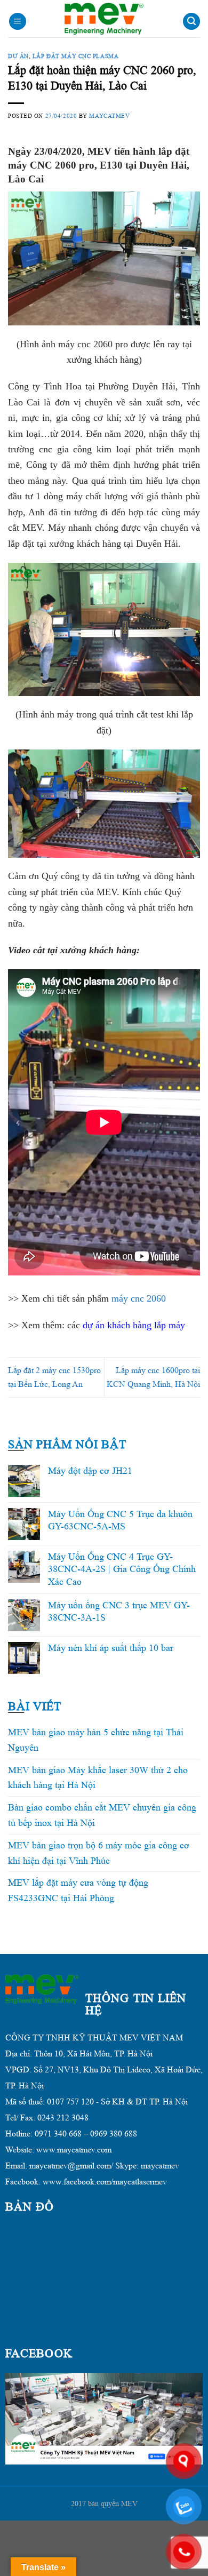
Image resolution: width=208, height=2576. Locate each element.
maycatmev (109, 116)
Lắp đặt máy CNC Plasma (75, 56)
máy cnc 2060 (139, 1298)
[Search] (191, 22)
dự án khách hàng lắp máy (134, 1325)
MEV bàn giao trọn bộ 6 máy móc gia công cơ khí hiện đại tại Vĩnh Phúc (99, 1853)
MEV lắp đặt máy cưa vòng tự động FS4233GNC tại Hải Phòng (78, 1890)
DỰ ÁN (18, 56)
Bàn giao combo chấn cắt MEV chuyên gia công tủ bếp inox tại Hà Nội (102, 1815)
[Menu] (18, 22)
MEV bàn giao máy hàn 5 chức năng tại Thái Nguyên (96, 1740)
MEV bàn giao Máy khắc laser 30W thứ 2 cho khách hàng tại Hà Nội (98, 1778)
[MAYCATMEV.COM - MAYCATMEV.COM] (104, 19)
